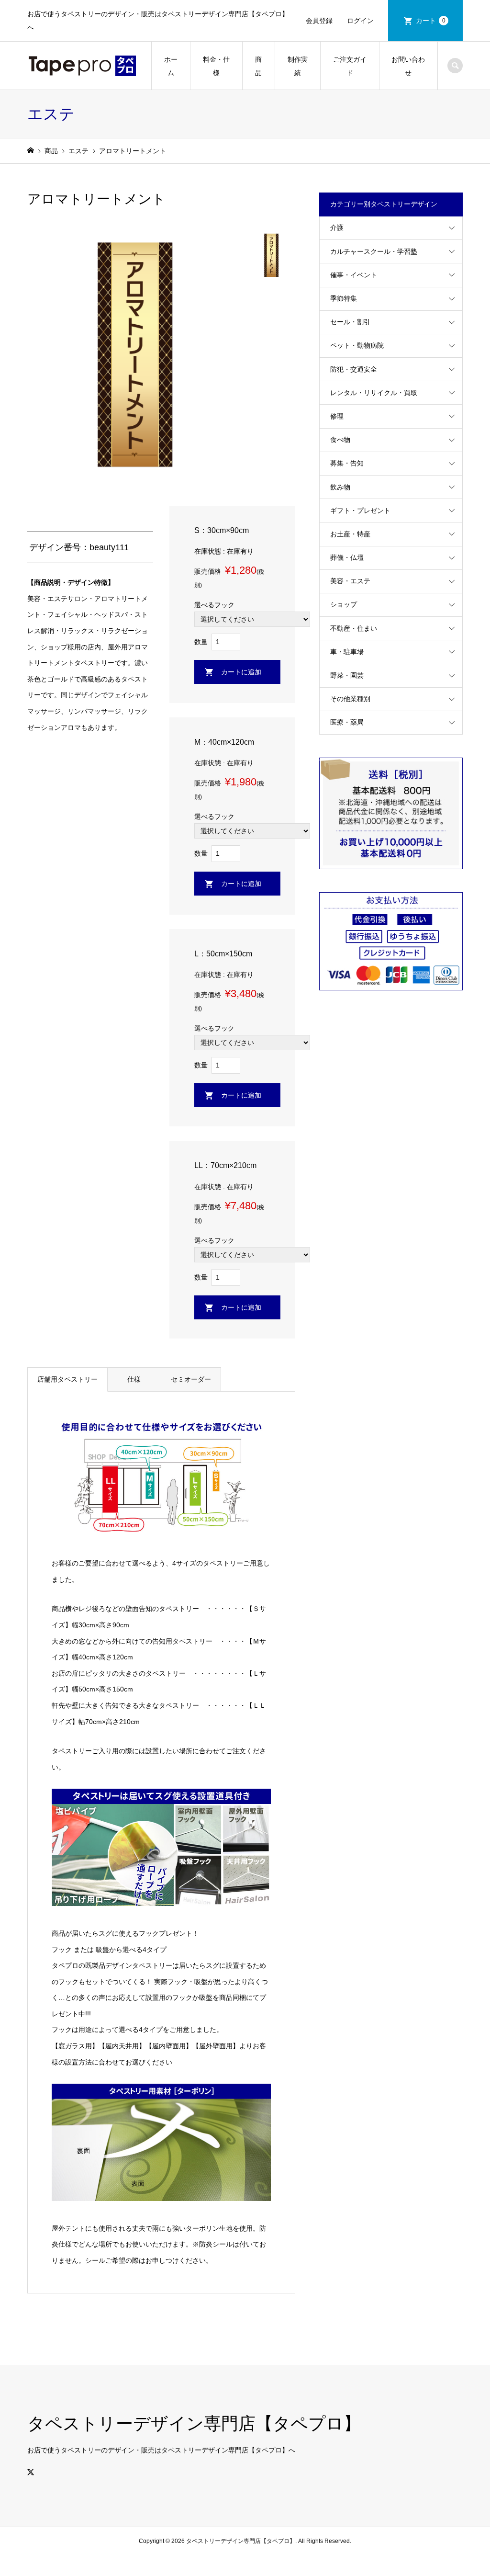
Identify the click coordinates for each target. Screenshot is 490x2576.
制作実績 (298, 66)
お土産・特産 (350, 534)
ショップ (344, 604)
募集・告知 (347, 463)
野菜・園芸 (347, 675)
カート (431, 21)
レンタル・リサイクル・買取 (374, 393)
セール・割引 (350, 322)
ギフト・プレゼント (360, 511)
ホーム (171, 66)
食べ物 (340, 440)
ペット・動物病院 (357, 345)
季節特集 (344, 298)
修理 (337, 416)
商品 (258, 66)
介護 (337, 227)
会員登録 (319, 21)
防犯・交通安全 (354, 369)
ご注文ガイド (350, 66)
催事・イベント (354, 275)
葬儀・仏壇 (347, 557)
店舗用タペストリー (67, 1379)
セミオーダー (191, 1379)
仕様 (134, 1379)
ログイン (360, 21)
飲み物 (340, 487)
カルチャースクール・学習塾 (374, 251)
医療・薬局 (347, 722)
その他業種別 (350, 699)
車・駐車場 (347, 652)
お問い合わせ (408, 66)
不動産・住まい (354, 628)
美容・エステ (350, 581)
